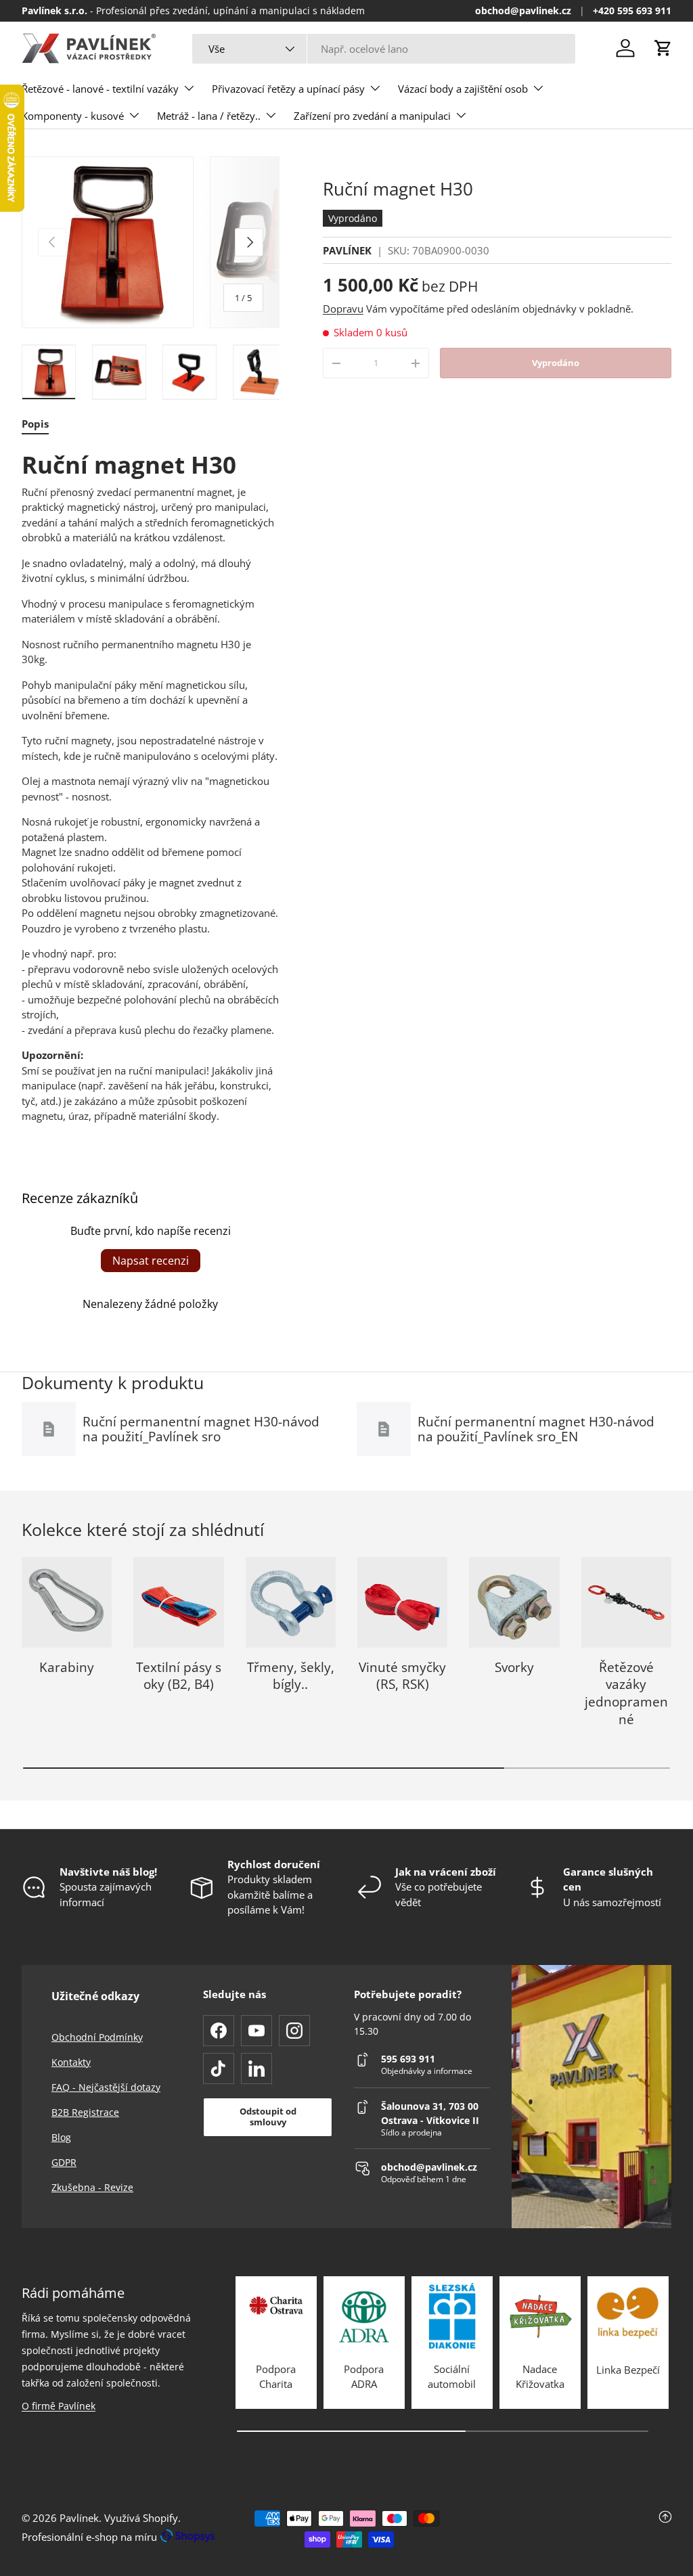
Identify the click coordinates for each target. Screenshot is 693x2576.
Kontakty (71, 2062)
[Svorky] (514, 1602)
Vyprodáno (556, 363)
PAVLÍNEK (347, 250)
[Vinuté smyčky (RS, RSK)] (402, 1602)
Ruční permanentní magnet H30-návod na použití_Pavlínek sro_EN (536, 1429)
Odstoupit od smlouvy (268, 2117)
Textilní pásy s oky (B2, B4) (179, 1676)
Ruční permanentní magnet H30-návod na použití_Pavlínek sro (201, 1429)
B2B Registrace (85, 2112)
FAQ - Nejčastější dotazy (106, 2087)
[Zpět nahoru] (563, 2529)
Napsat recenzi (151, 1261)
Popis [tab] (35, 424)
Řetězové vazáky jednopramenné (626, 1693)
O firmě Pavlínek (59, 2406)
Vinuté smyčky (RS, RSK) (402, 1676)
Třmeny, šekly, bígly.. (291, 1676)
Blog (61, 2137)
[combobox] (384, 49)
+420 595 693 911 (632, 11)
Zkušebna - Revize (92, 2187)
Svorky (514, 1667)
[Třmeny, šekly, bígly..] (291, 1602)
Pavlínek (79, 2518)
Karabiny (67, 1667)
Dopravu (343, 309)
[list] (151, 242)
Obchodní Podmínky (97, 2037)
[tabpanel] (151, 787)
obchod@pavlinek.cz (523, 11)
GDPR (64, 2162)
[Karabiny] (67, 1602)
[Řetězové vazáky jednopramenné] (626, 1602)
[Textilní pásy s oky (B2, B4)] (178, 1602)
